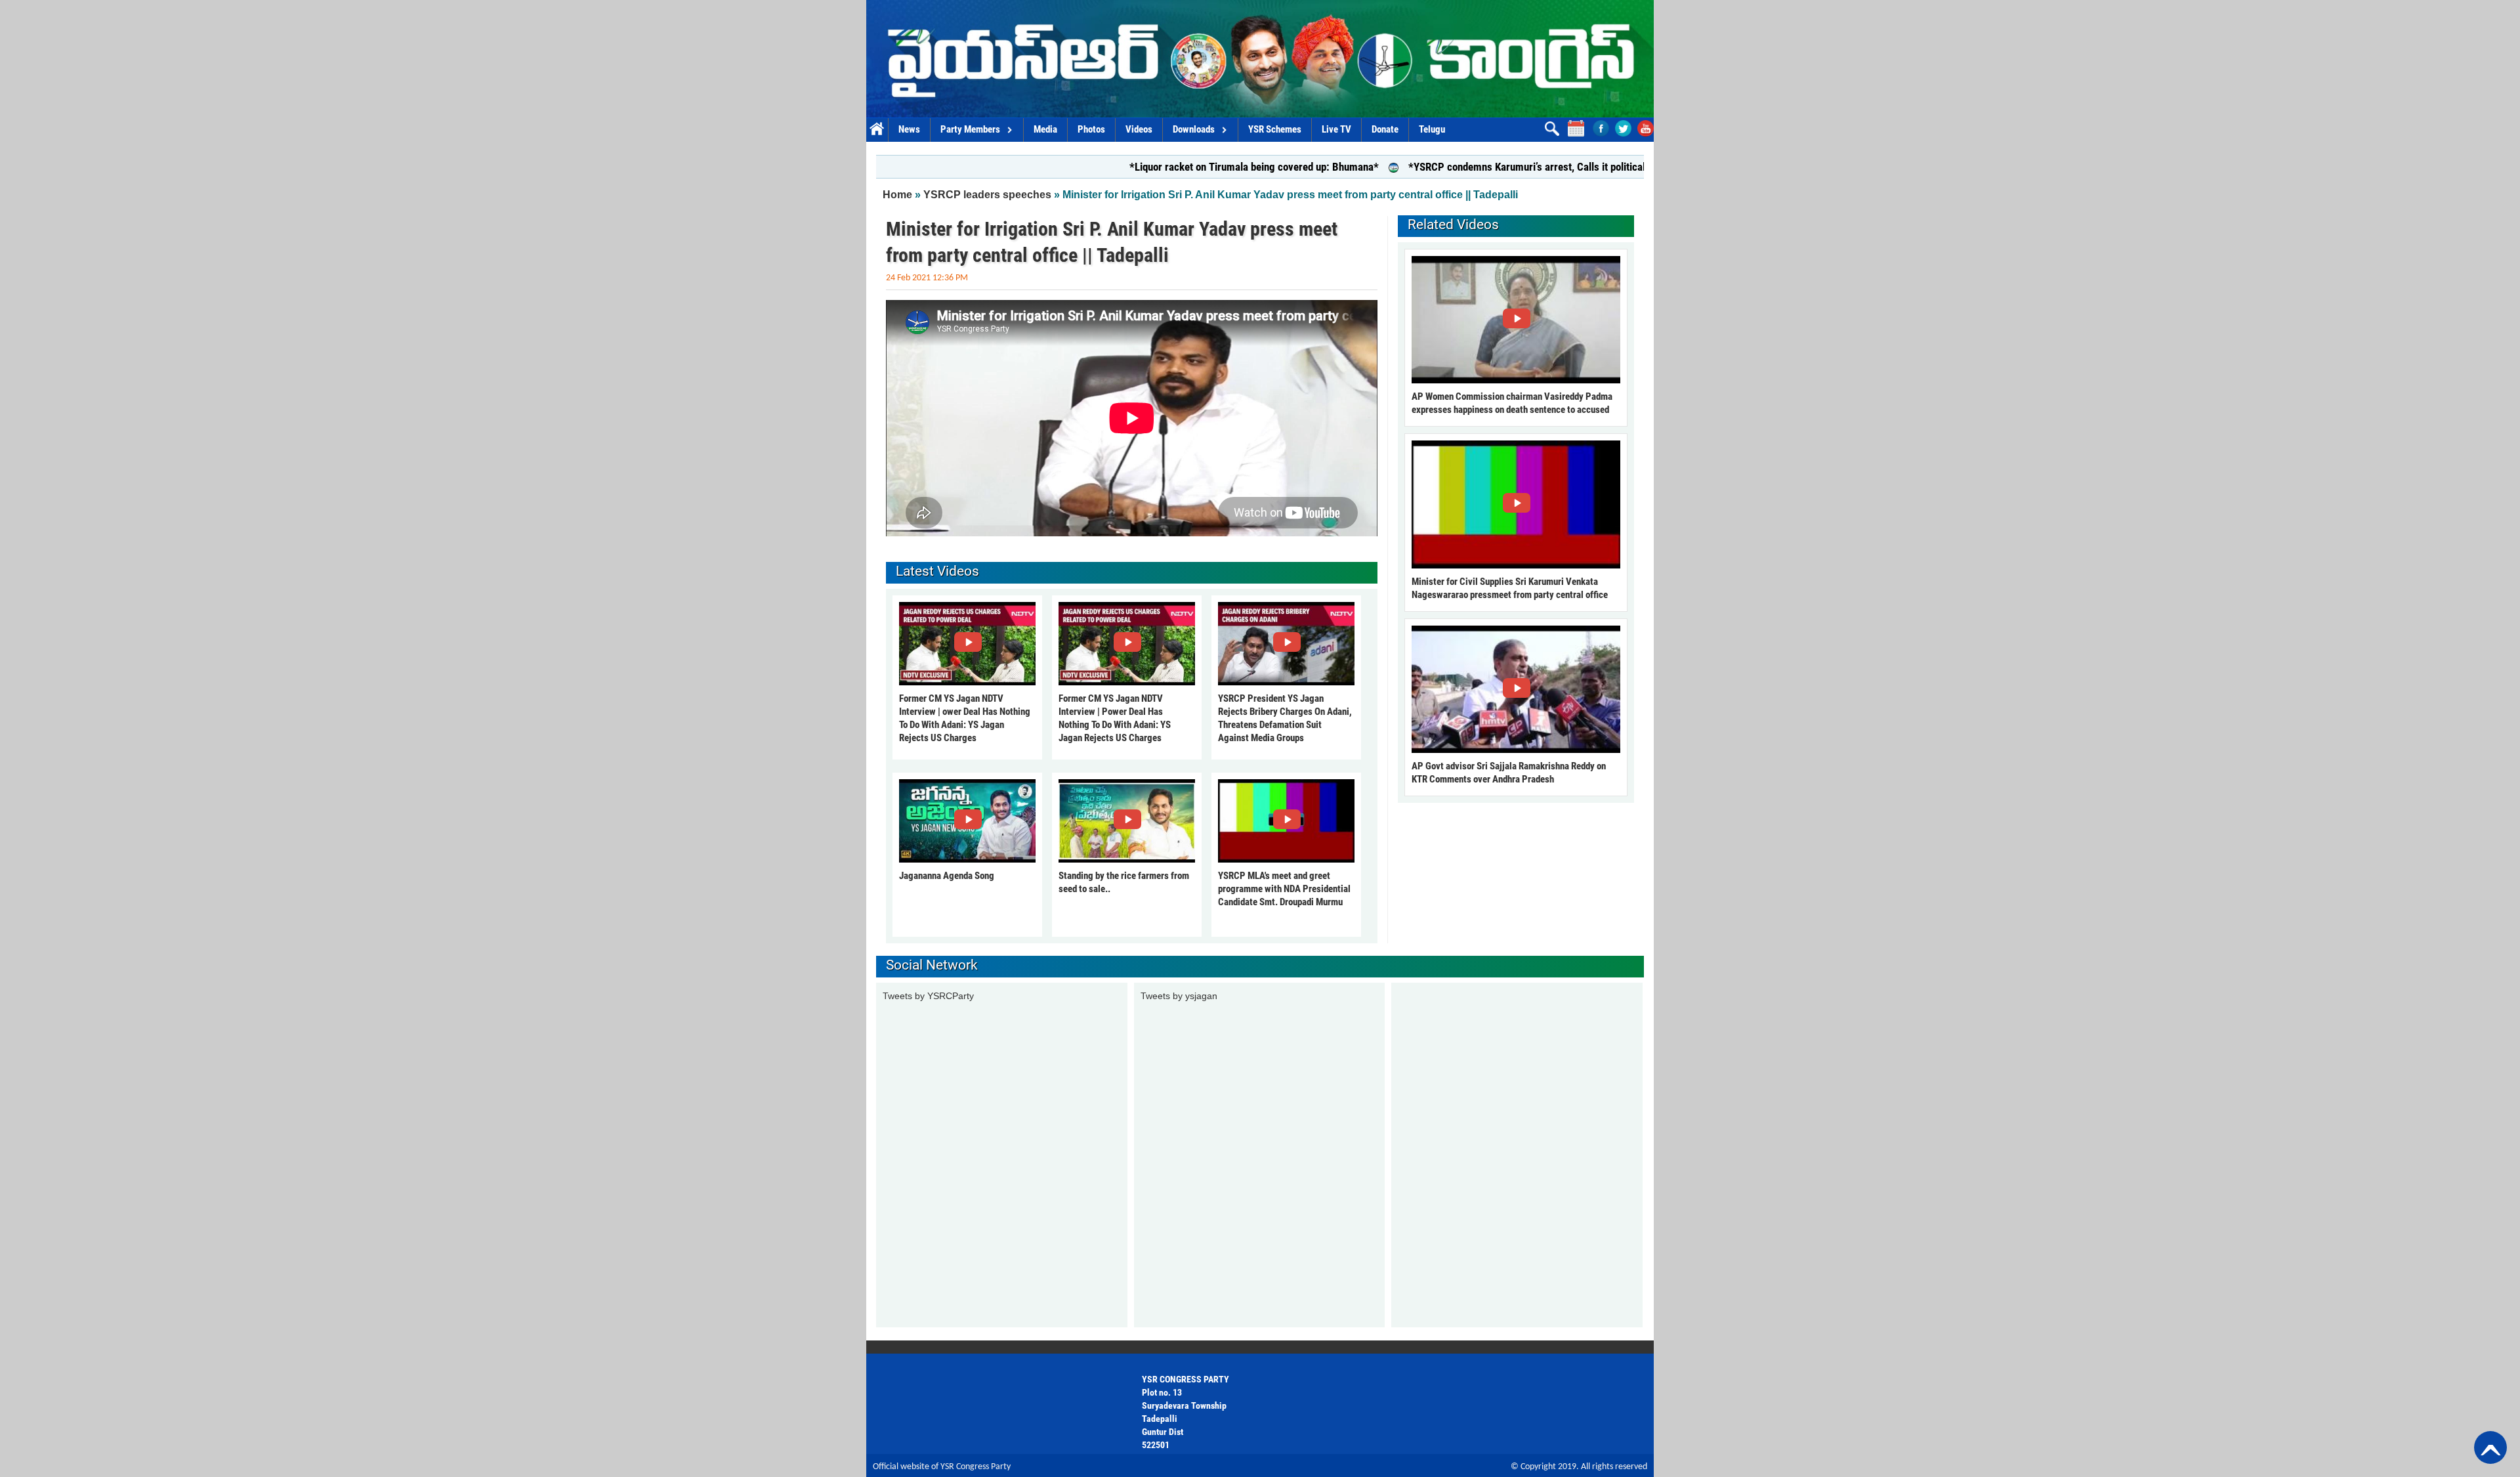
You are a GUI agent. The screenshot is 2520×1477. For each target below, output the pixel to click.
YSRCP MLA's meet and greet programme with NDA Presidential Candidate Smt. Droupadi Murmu (1284, 889)
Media (1045, 129)
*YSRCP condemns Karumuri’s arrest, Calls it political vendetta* (1471, 167)
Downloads (1194, 129)
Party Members (970, 129)
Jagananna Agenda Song (947, 876)
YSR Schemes (1275, 129)
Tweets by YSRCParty (928, 996)
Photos (1091, 129)
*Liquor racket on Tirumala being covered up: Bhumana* (1175, 167)
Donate (1385, 129)
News (909, 129)
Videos (1139, 129)
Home (877, 130)
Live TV (1336, 129)
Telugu (1432, 129)
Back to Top (2490, 1447)
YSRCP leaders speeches (987, 195)
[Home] (1260, 59)
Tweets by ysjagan (1179, 996)
